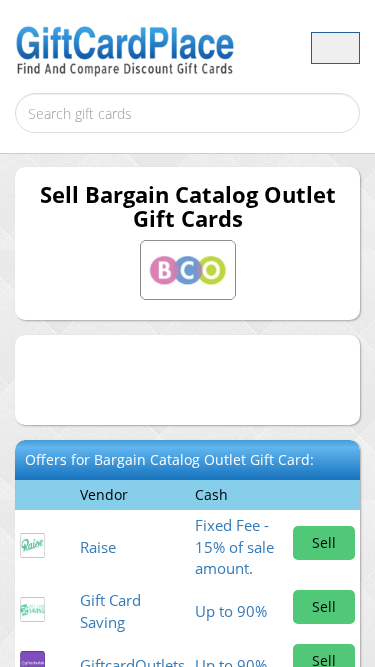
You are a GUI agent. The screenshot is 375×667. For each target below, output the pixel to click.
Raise (98, 547)
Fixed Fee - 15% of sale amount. (234, 546)
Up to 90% (231, 611)
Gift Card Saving (110, 610)
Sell (324, 542)
